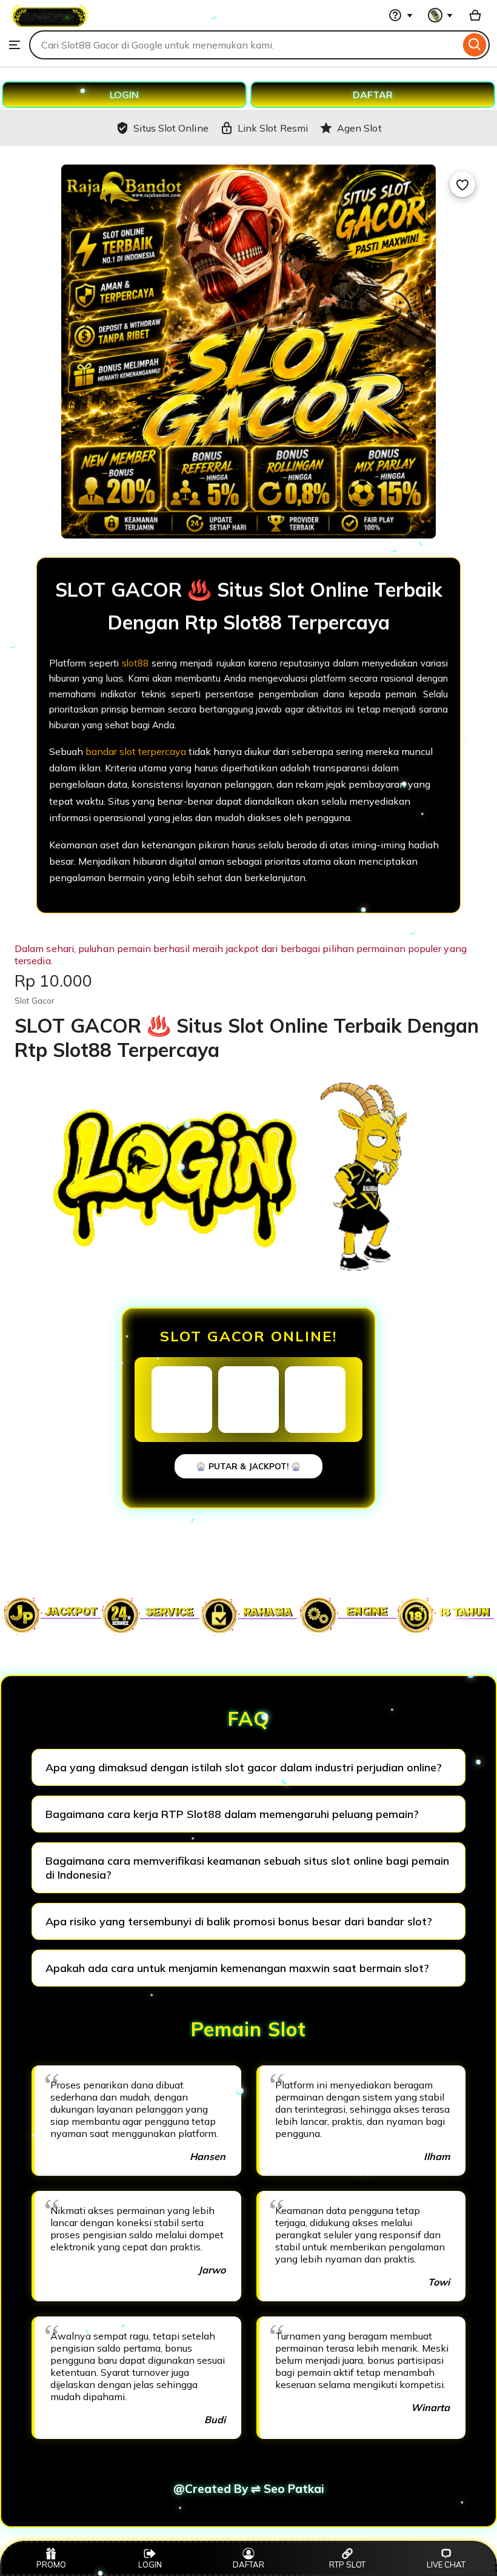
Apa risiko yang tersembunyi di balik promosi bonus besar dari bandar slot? (239, 1921)
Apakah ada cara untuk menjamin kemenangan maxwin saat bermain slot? (237, 1968)
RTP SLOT (347, 2564)
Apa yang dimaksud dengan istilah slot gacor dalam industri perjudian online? (244, 1767)
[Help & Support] (401, 15)
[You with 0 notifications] (441, 15)
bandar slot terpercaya (136, 751)
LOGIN (124, 95)
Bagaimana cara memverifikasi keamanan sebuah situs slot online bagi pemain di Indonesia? (247, 1868)
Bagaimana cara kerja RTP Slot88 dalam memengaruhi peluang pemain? (232, 1814)
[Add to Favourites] (462, 184)
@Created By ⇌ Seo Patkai (249, 2489)
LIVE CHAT (446, 2564)
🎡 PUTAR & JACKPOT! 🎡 (248, 1466)
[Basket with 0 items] (475, 15)
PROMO (51, 2564)
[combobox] (245, 45)
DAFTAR (373, 95)
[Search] (475, 45)
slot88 (135, 663)
